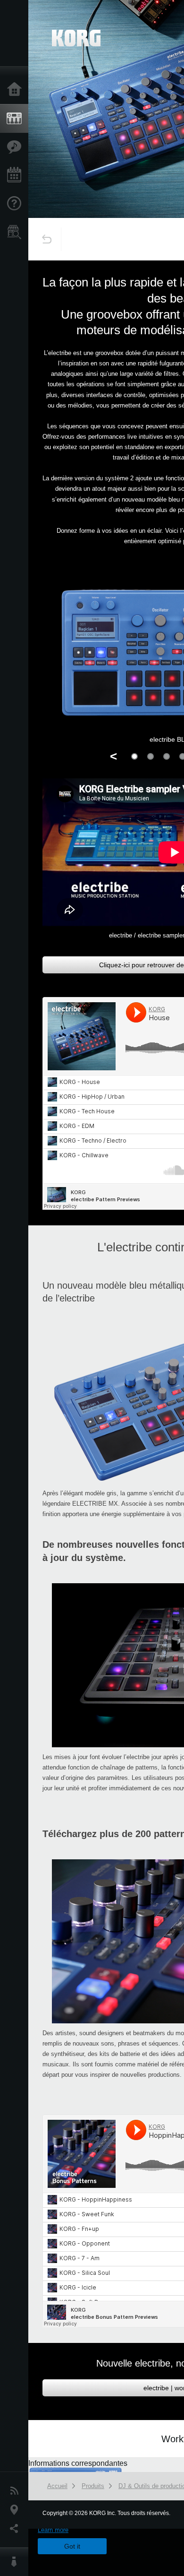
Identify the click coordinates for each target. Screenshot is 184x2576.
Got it (72, 2546)
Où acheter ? (17, 232)
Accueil (17, 90)
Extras (17, 147)
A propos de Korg (17, 2562)
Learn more (53, 2530)
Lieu (17, 2510)
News (17, 2491)
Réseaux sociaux (17, 2529)
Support (17, 204)
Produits (17, 119)
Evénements (17, 175)
